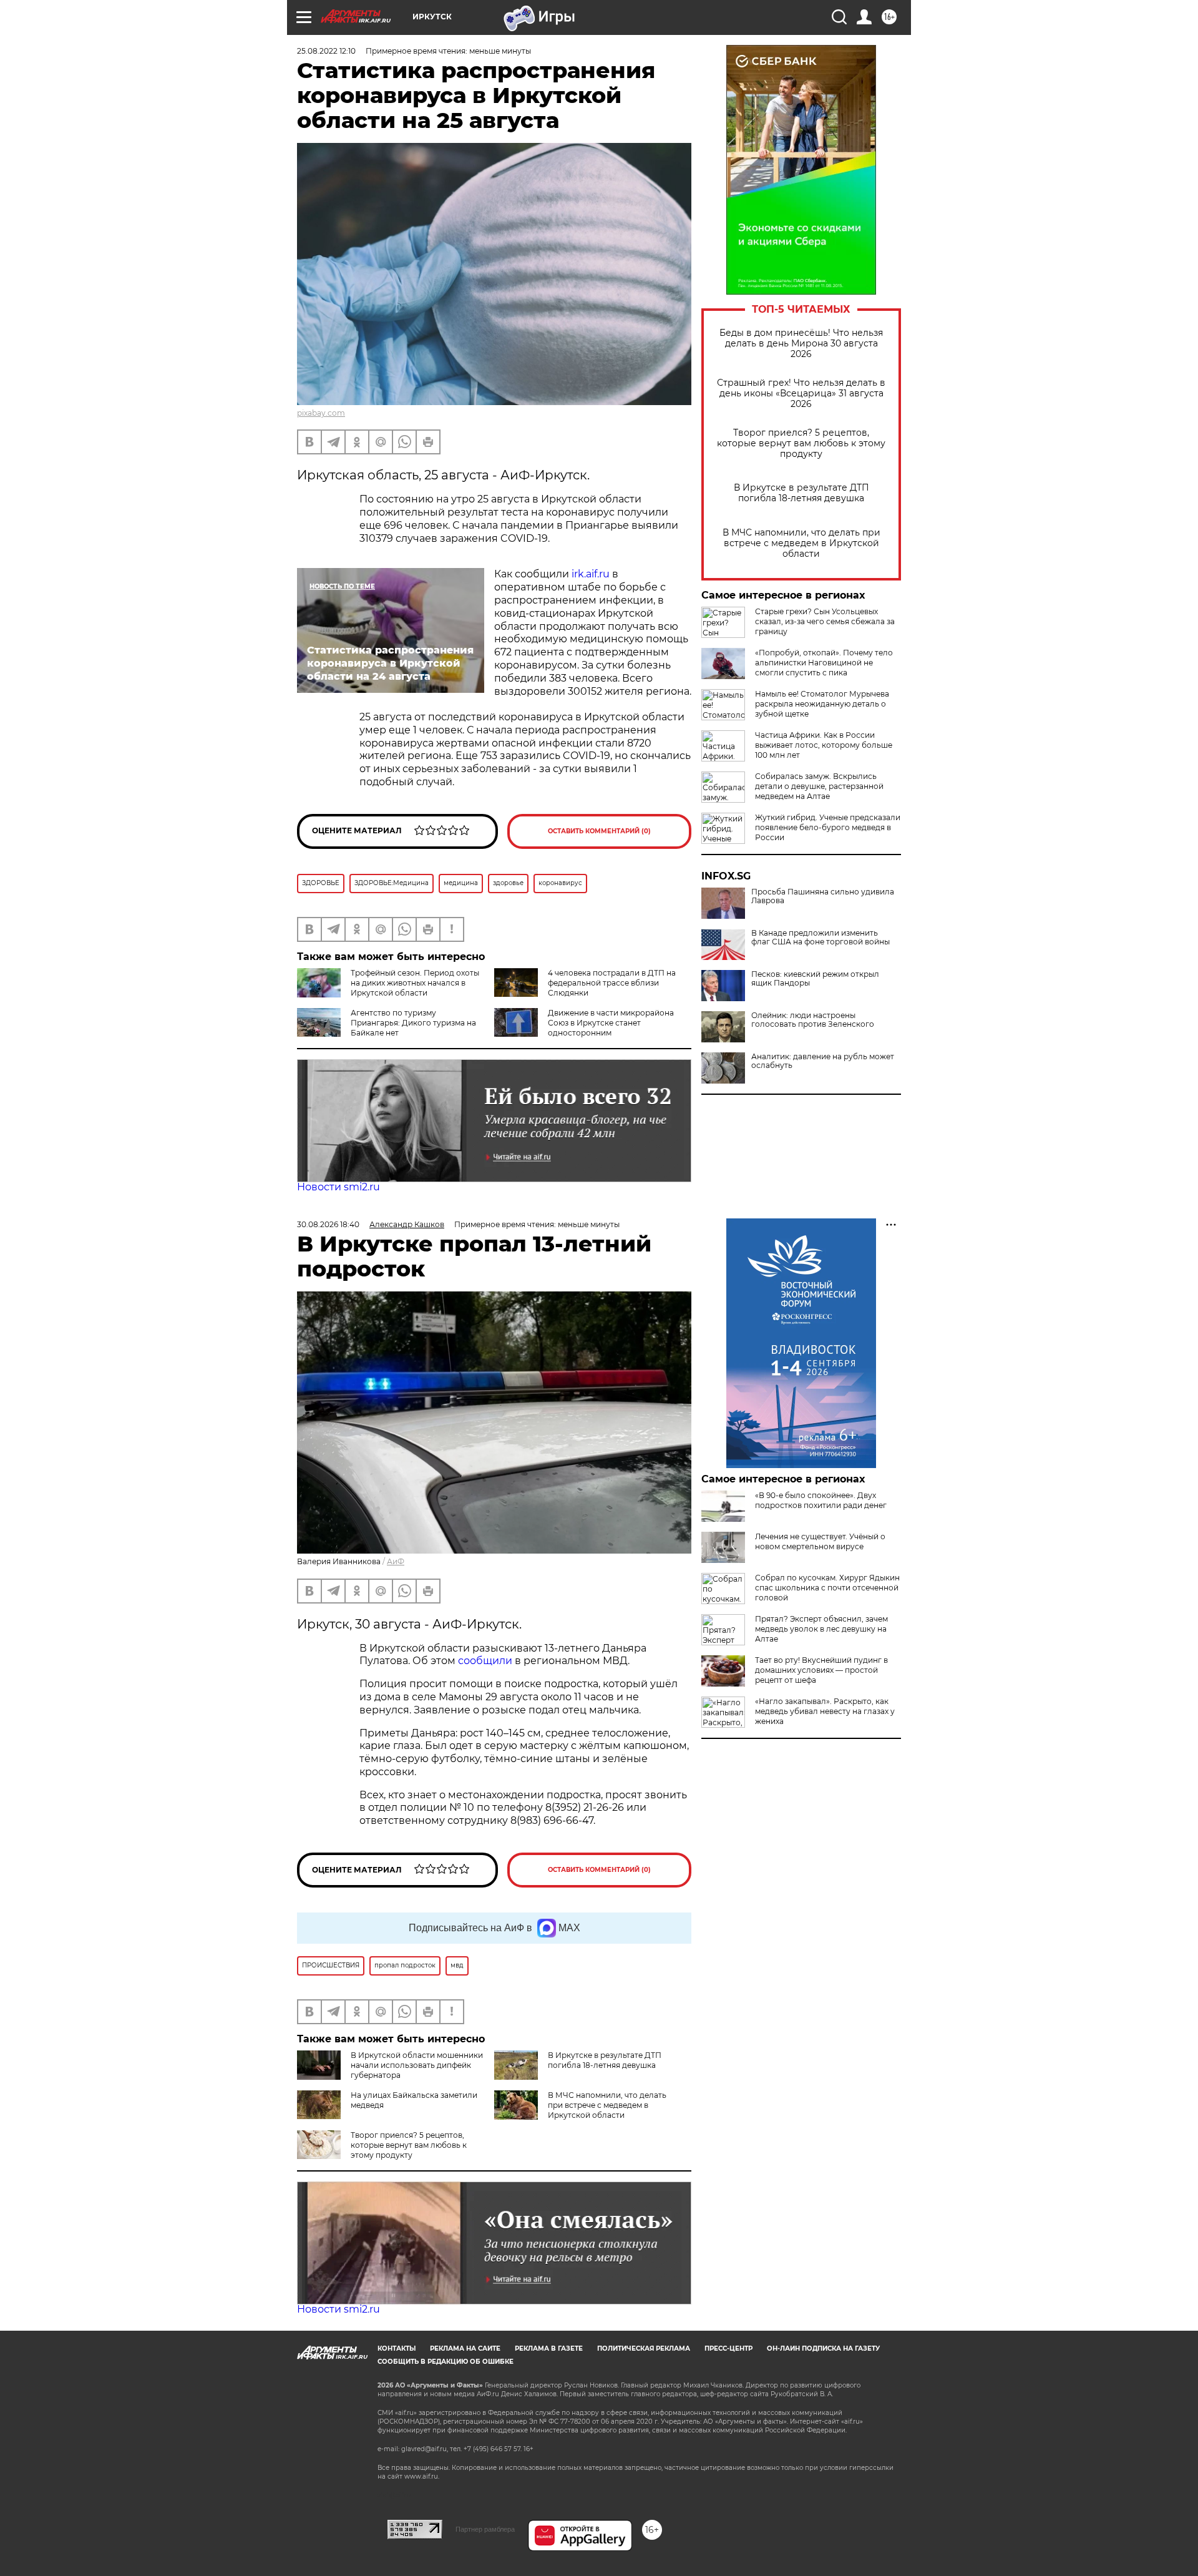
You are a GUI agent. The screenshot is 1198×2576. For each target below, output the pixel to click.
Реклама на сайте (465, 2348)
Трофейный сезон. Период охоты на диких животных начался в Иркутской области (415, 983)
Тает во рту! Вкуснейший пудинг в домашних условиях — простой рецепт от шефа (821, 1670)
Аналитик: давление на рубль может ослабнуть (823, 1061)
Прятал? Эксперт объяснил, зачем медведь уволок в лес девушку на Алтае (821, 1629)
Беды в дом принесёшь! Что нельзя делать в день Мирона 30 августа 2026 (801, 344)
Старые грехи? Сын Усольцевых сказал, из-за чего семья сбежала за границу (825, 621)
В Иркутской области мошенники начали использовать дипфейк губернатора (417, 2065)
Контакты (397, 2348)
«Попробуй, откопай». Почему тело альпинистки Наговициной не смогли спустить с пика (824, 663)
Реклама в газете (549, 2348)
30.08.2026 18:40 (328, 1224)
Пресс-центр (728, 2348)
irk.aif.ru (591, 574)
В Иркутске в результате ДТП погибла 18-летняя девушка (801, 493)
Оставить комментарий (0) (599, 831)
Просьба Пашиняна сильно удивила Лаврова (823, 896)
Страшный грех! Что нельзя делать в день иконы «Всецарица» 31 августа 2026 (801, 394)
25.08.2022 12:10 (326, 51)
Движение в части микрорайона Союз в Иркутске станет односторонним (611, 1023)
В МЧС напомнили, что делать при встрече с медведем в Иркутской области (801, 543)
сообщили (485, 1661)
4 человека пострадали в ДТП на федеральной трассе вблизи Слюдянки (612, 983)
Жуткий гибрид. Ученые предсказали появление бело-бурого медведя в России (828, 827)
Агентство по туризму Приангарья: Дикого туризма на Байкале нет (413, 1023)
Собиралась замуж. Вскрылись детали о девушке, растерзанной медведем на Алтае (819, 786)
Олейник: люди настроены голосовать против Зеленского (813, 1020)
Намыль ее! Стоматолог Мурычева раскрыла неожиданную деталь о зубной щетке (822, 704)
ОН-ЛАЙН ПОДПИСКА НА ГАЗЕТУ (823, 2348)
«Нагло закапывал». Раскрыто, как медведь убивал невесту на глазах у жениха (825, 1711)
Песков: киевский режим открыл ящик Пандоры (815, 979)
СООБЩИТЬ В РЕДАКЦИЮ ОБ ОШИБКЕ (446, 2362)
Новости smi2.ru (338, 1187)
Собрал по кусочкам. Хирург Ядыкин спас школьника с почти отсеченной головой (827, 1588)
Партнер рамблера (485, 2529)
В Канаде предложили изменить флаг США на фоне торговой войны (821, 938)
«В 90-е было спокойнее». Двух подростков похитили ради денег (821, 1500)
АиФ (396, 1561)
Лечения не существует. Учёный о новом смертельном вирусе (820, 1541)
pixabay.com (321, 413)
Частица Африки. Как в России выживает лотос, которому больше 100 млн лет (824, 745)
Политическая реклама (644, 2348)
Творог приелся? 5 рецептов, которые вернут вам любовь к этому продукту (801, 443)
